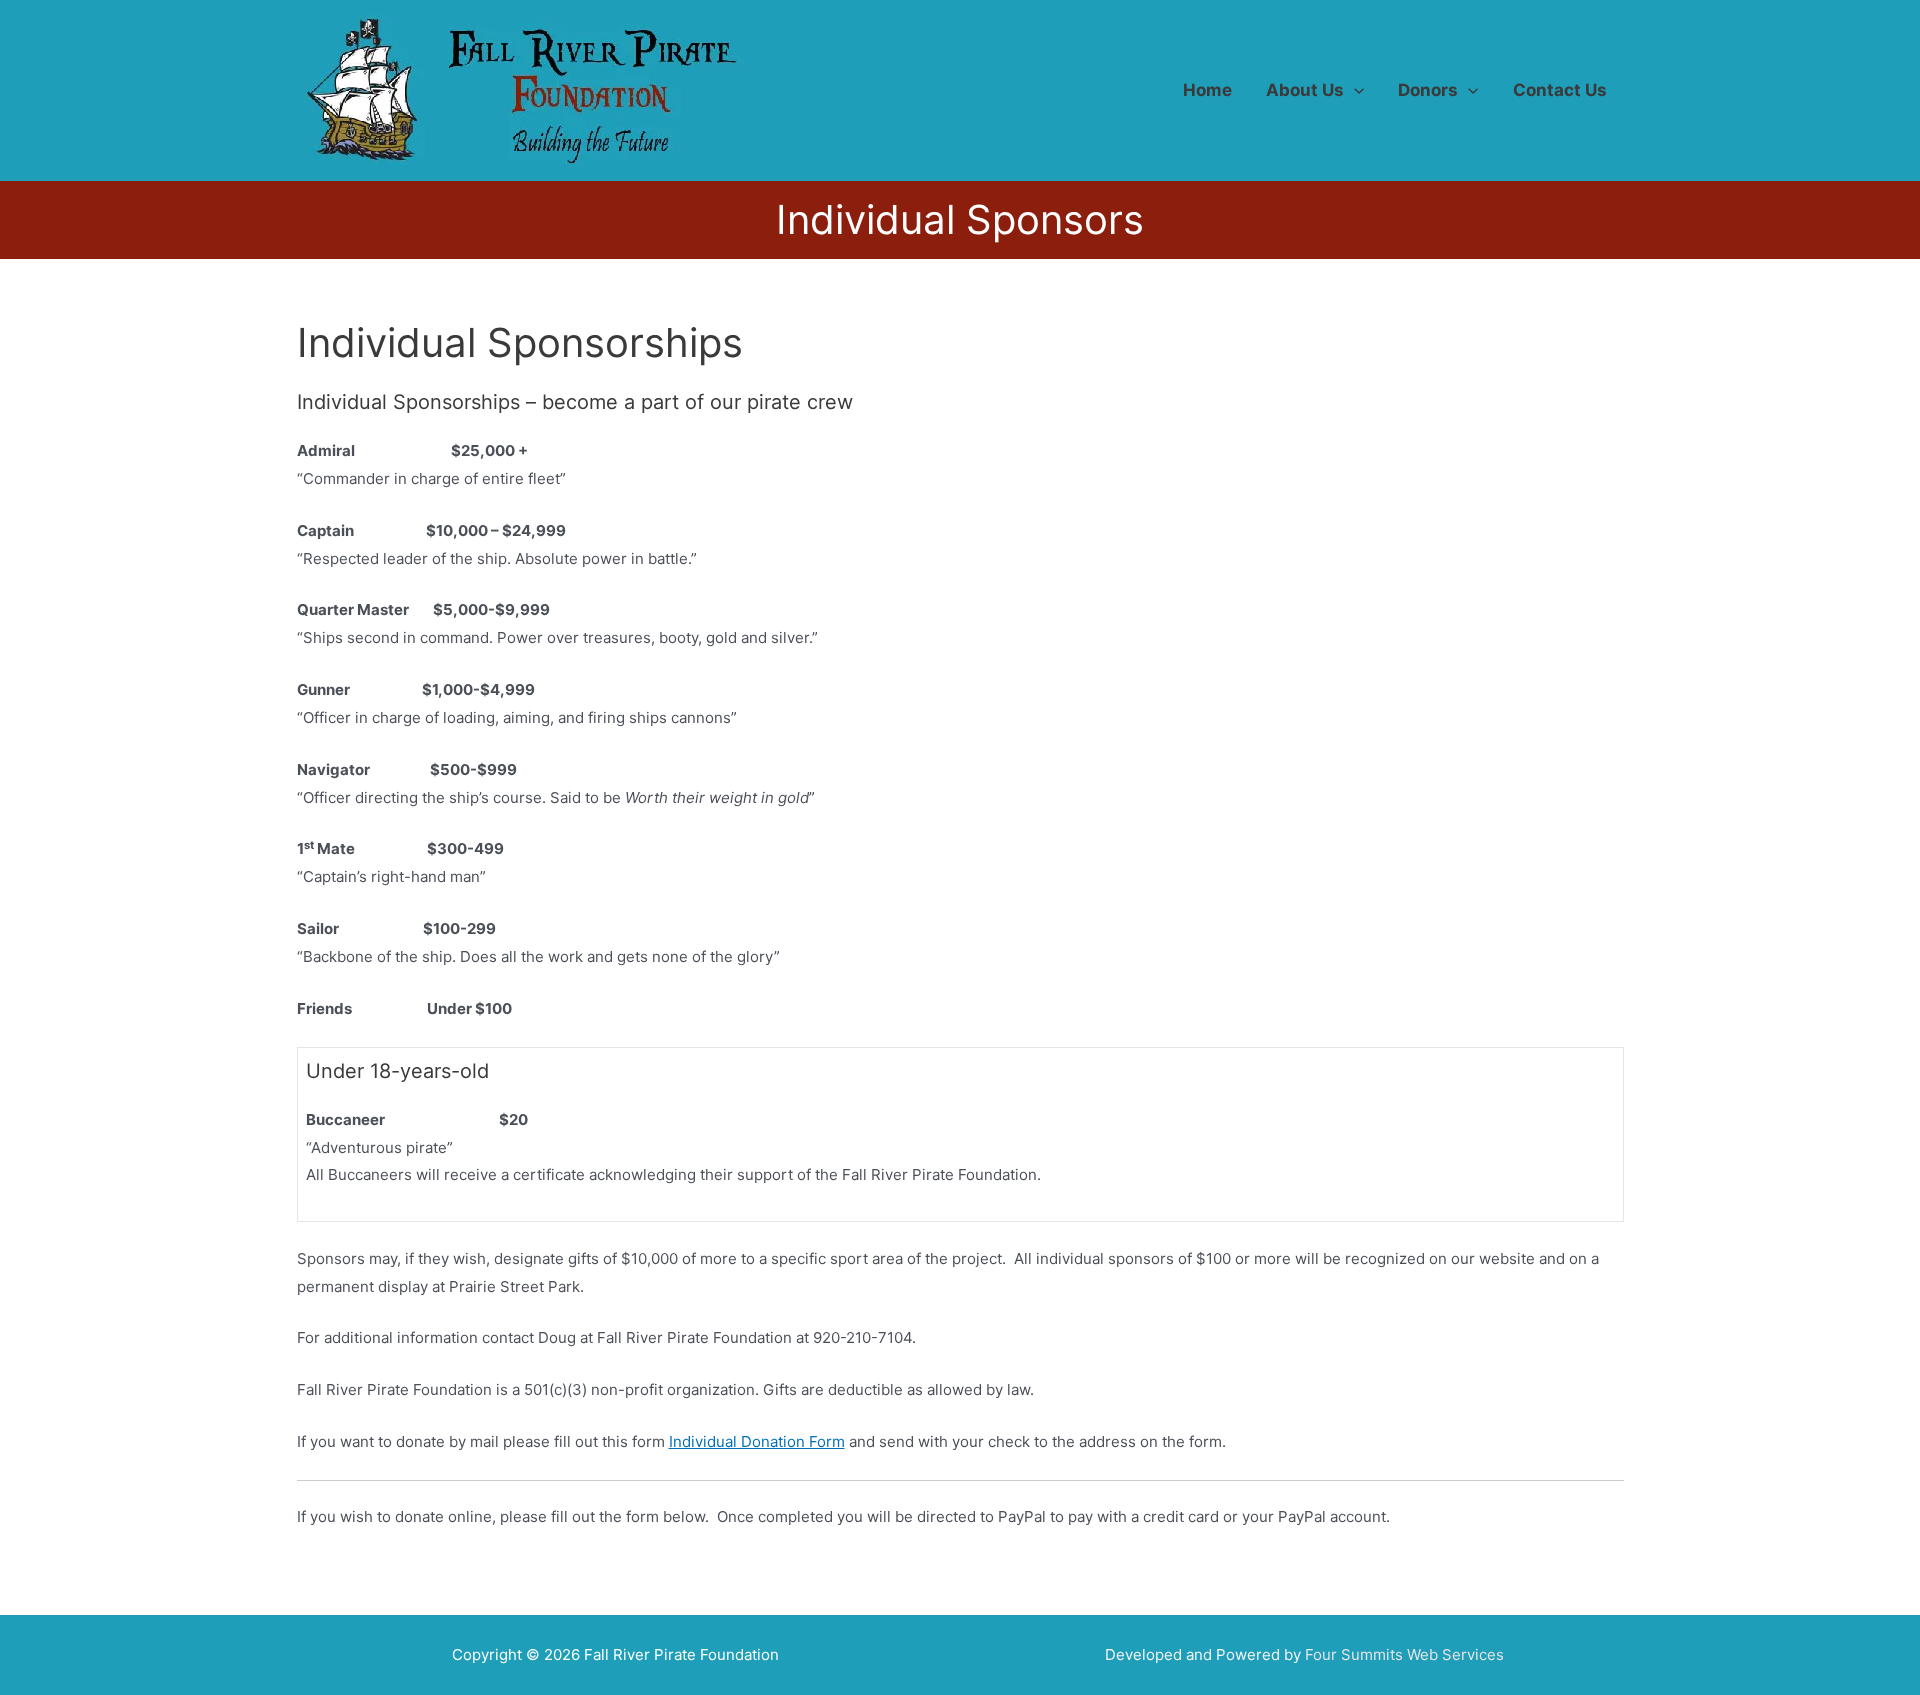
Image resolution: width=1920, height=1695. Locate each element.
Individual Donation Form (757, 1441)
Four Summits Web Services (1404, 1654)
